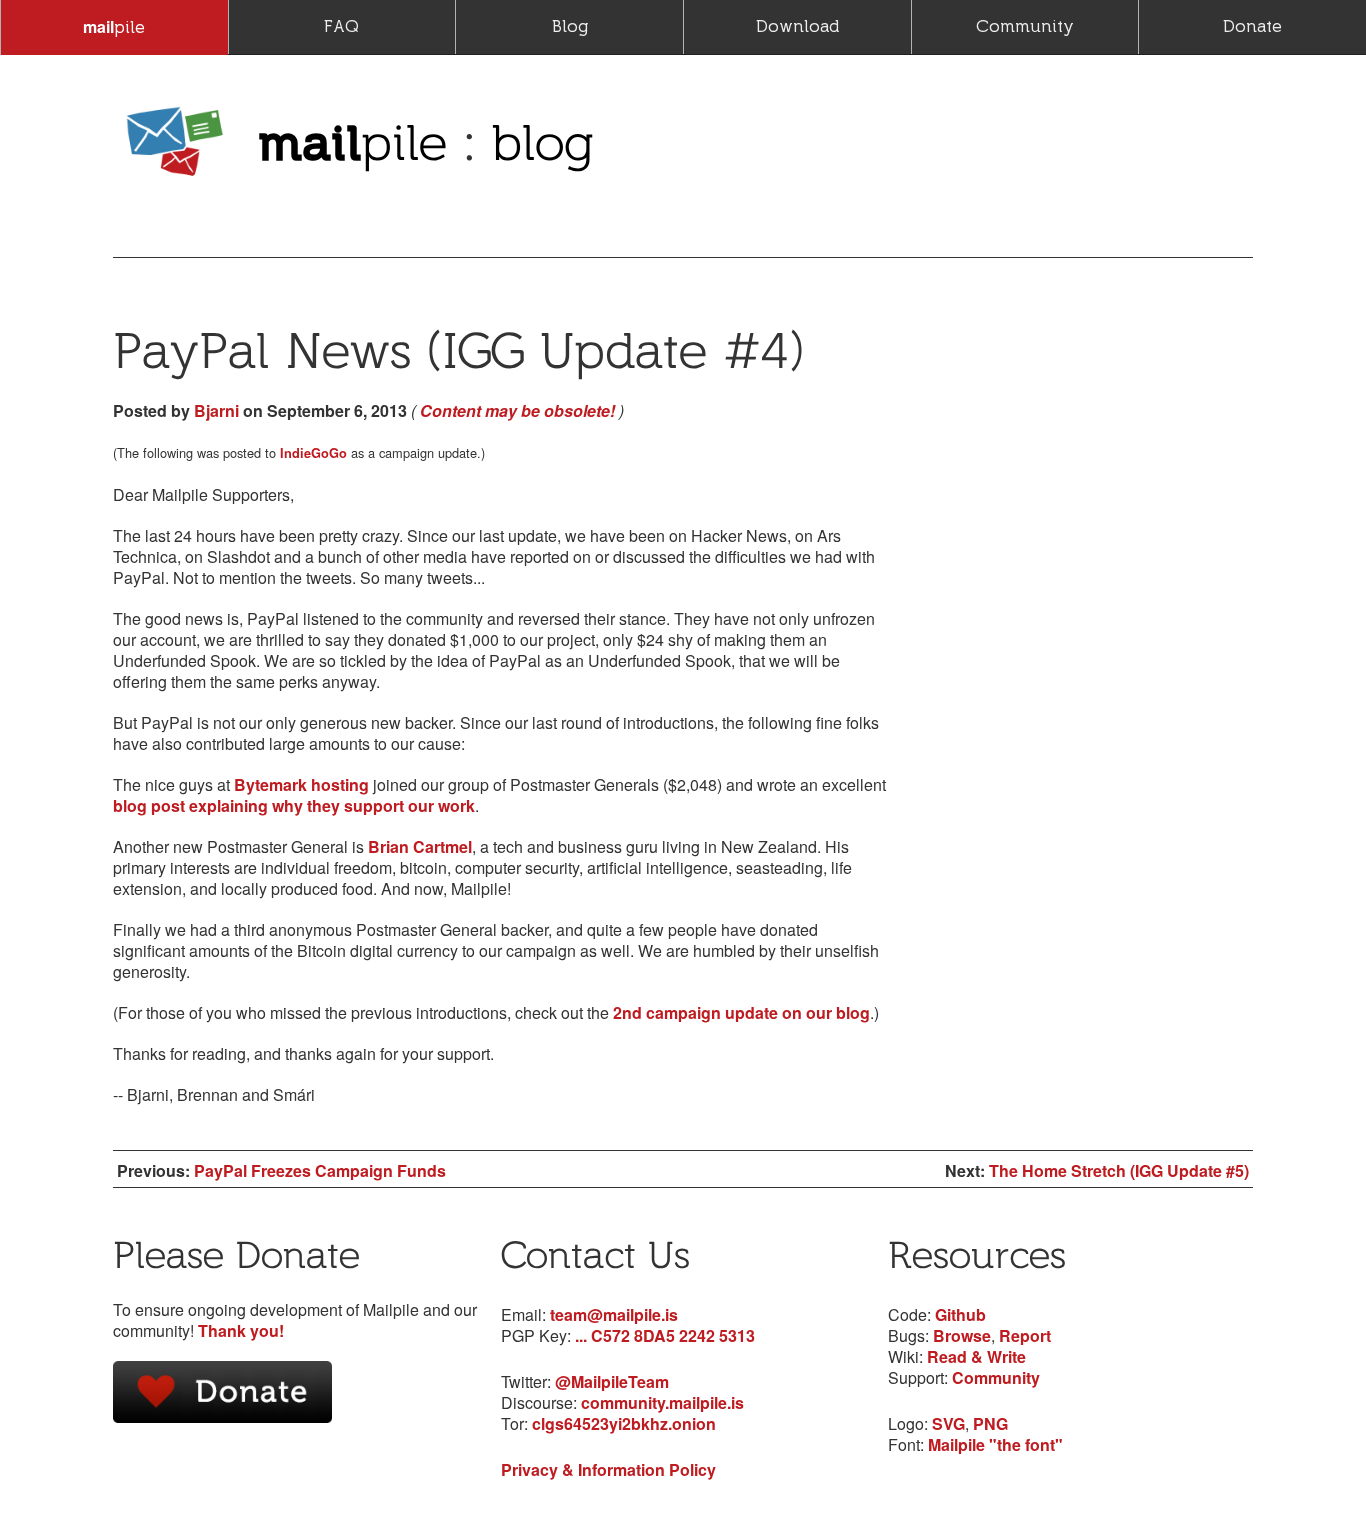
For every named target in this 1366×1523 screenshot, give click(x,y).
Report (1025, 1335)
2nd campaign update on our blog (741, 1012)
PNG (990, 1423)
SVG (948, 1423)
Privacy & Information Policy (608, 1469)
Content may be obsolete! (517, 410)
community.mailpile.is (662, 1402)
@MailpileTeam (612, 1381)
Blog (570, 26)
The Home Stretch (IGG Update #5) (1119, 1170)
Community (1025, 26)
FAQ (341, 26)
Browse (962, 1335)
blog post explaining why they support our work (294, 805)
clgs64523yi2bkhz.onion (624, 1423)
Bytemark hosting (301, 784)
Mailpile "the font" (995, 1444)
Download (797, 26)
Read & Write (976, 1356)
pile (114, 26)
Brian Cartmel (420, 846)
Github (960, 1314)
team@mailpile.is (614, 1314)
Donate (1252, 26)
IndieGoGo (313, 453)
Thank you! (241, 1330)
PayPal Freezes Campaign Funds (320, 1170)
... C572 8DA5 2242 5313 (665, 1335)
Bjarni (216, 410)
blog (543, 142)
